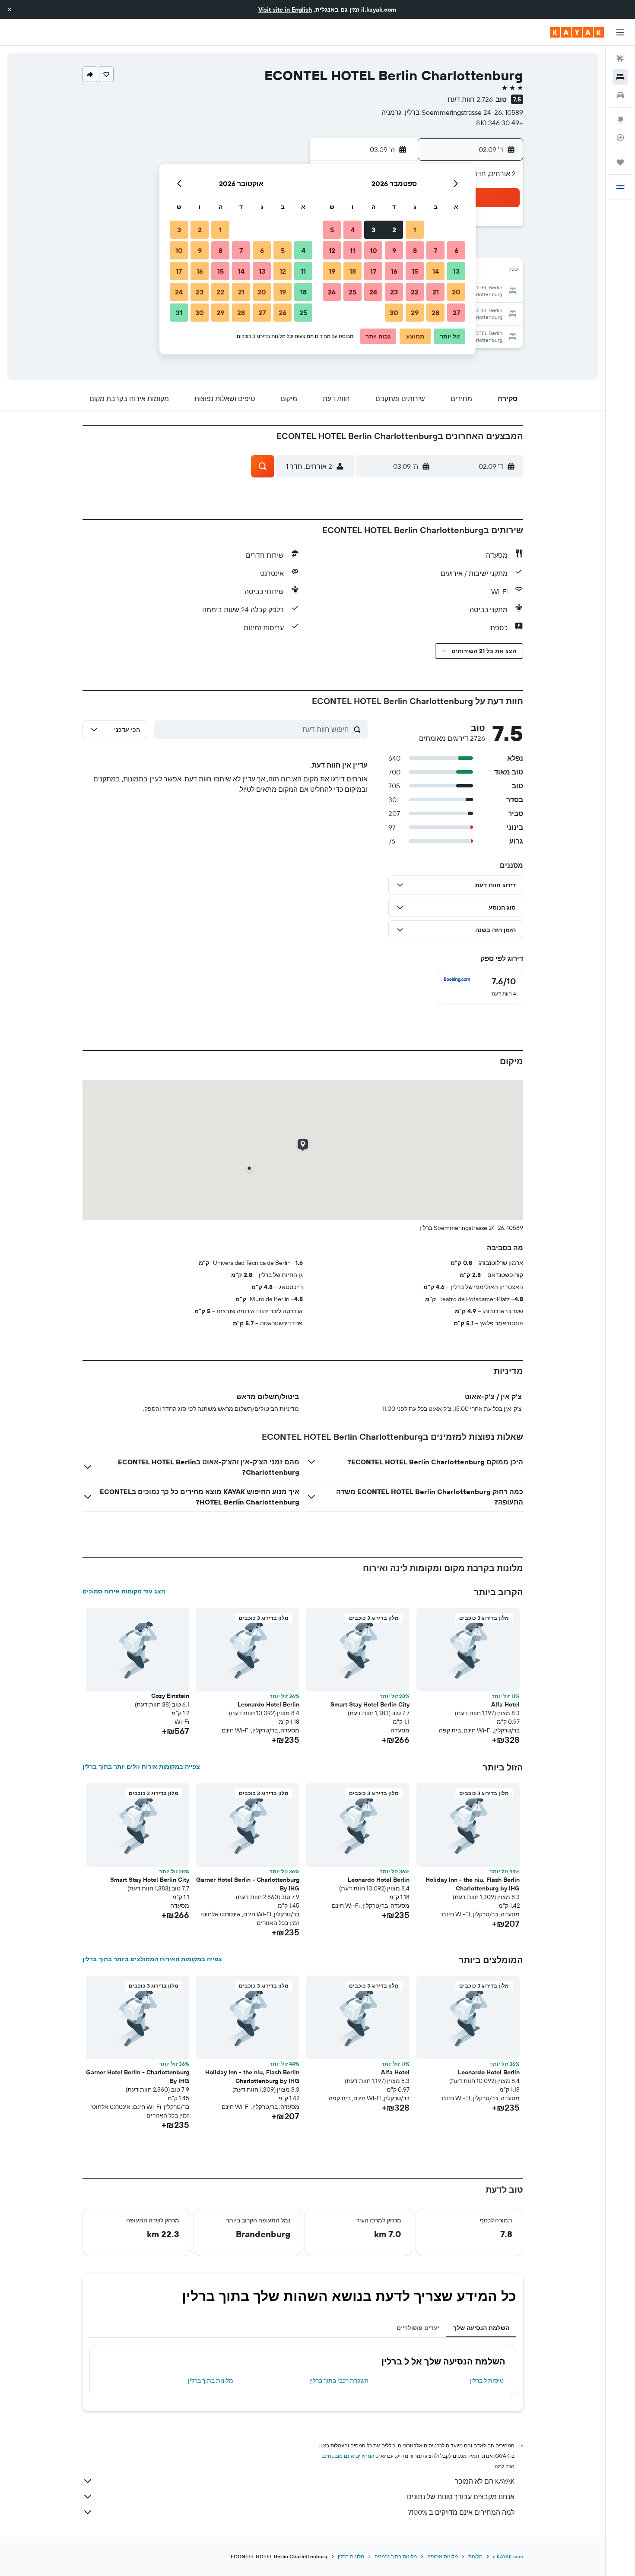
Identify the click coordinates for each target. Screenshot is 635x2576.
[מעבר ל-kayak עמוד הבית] (577, 32)
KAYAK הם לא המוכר (485, 2481)
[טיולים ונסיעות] (620, 162)
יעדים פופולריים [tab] (418, 2328)
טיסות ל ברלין (487, 2380)
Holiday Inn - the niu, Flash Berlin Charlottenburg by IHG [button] (473, 1884)
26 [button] (332, 292)
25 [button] (352, 292)
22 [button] (415, 292)
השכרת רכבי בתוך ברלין (339, 2380)
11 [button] (352, 250)
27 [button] (456, 313)
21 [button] (436, 292)
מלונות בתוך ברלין (211, 2380)
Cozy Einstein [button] (170, 1696)
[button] (10, 9)
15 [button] (415, 271)
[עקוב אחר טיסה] (620, 138)
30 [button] (394, 313)
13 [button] (456, 271)
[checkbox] (480, 987)
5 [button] (332, 230)
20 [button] (456, 292)
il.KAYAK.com (508, 2556)
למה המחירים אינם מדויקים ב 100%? (461, 2512)
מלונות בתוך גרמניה (396, 2556)
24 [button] (373, 292)
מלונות (475, 2556)
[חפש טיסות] (620, 59)
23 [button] (394, 292)
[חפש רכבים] (620, 95)
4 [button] (353, 230)
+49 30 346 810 (500, 123)
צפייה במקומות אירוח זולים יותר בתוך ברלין (141, 1767)
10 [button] (373, 250)
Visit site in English (285, 9)
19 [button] (332, 271)
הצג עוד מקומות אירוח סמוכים (124, 1591)
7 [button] (435, 250)
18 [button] (353, 271)
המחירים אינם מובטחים (349, 2456)
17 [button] (373, 271)
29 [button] (415, 313)
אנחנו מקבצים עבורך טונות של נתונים (461, 2497)
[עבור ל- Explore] (620, 120)
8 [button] (415, 250)
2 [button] (394, 230)
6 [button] (456, 250)
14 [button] (436, 271)
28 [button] (435, 313)
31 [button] (179, 313)
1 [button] (415, 230)
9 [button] (394, 250)
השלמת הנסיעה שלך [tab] (481, 2328)
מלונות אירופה (443, 2556)
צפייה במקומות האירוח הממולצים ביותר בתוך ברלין (152, 1959)
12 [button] (332, 250)
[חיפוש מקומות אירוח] (620, 77)
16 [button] (394, 271)
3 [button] (373, 230)
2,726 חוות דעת (470, 99)
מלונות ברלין (351, 2556)
